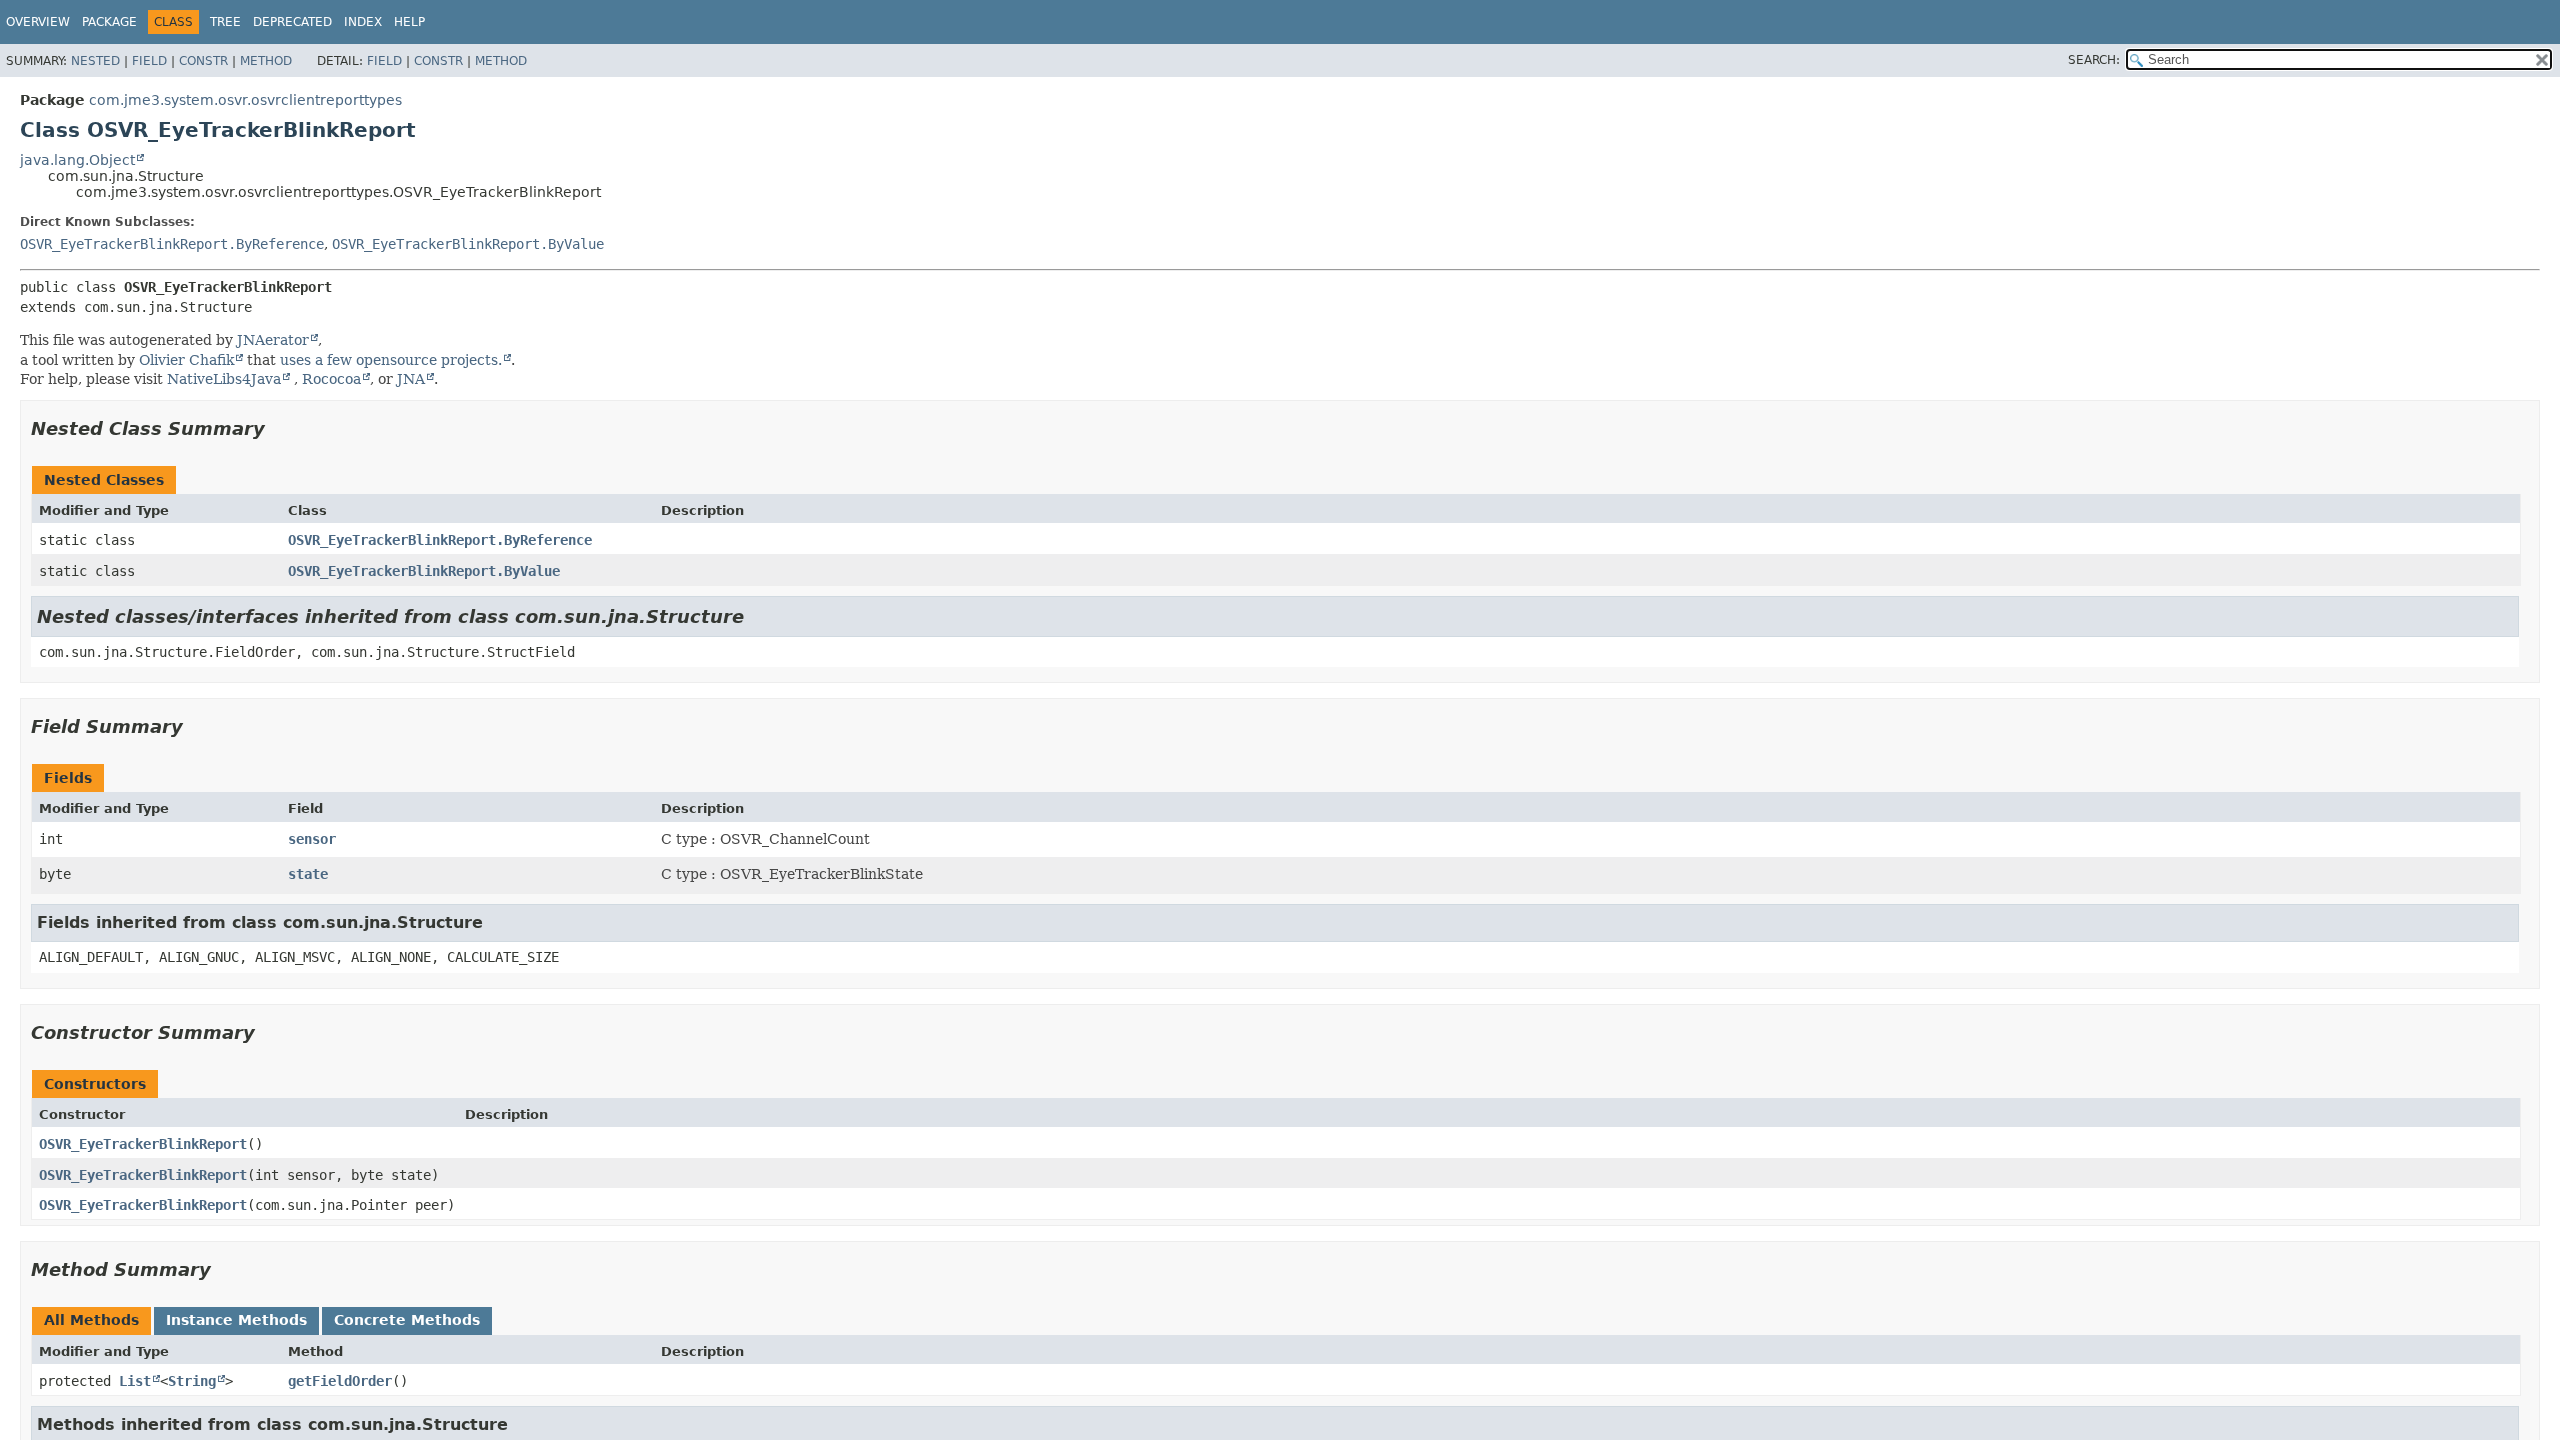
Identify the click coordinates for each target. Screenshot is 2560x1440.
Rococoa (331, 379)
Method (266, 61)
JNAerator (273, 340)
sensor (312, 839)
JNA (411, 379)
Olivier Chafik (186, 360)
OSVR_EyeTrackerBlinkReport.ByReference (172, 244)
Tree (225, 22)
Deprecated (292, 22)
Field (149, 61)
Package (109, 22)
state (308, 874)
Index (363, 22)
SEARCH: (2094, 60)
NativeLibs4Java (224, 379)
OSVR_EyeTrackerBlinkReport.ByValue (468, 244)
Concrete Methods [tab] (407, 1320)
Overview (38, 22)
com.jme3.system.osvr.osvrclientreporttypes (245, 100)
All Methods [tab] (91, 1320)
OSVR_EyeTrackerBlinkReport (143, 1144)
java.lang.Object (77, 160)
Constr (203, 61)
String (192, 1381)
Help (409, 22)
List (135, 1381)
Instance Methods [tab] (236, 1320)
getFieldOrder (340, 1381)
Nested (95, 61)
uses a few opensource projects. (391, 360)
